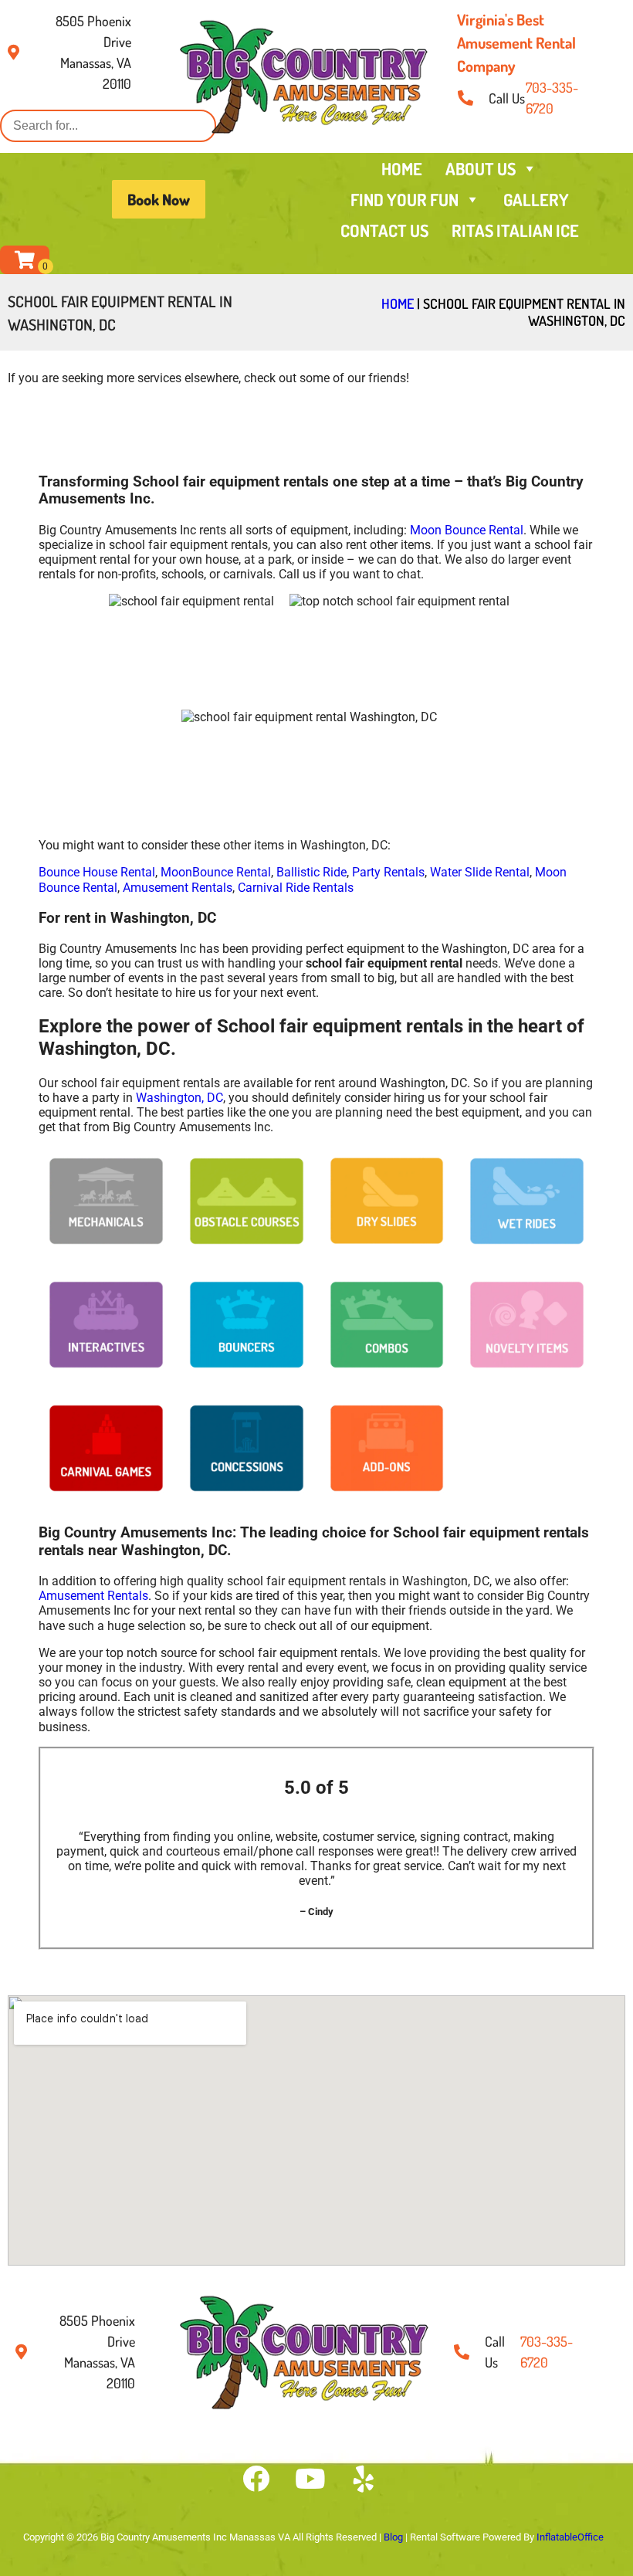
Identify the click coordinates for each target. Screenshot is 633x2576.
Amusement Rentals (178, 888)
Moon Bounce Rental (467, 530)
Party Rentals (388, 872)
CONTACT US (384, 230)
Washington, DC (179, 1098)
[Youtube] (310, 2479)
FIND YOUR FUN (405, 199)
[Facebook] (256, 2479)
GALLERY (536, 199)
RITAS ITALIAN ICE (515, 230)
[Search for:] (108, 125)
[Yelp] (364, 2479)
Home (398, 303)
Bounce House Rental (97, 872)
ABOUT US (481, 168)
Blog (393, 2537)
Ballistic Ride (311, 872)
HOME (402, 168)
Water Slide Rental (480, 872)
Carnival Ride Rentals (296, 888)
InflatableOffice (570, 2537)
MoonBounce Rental (216, 872)
